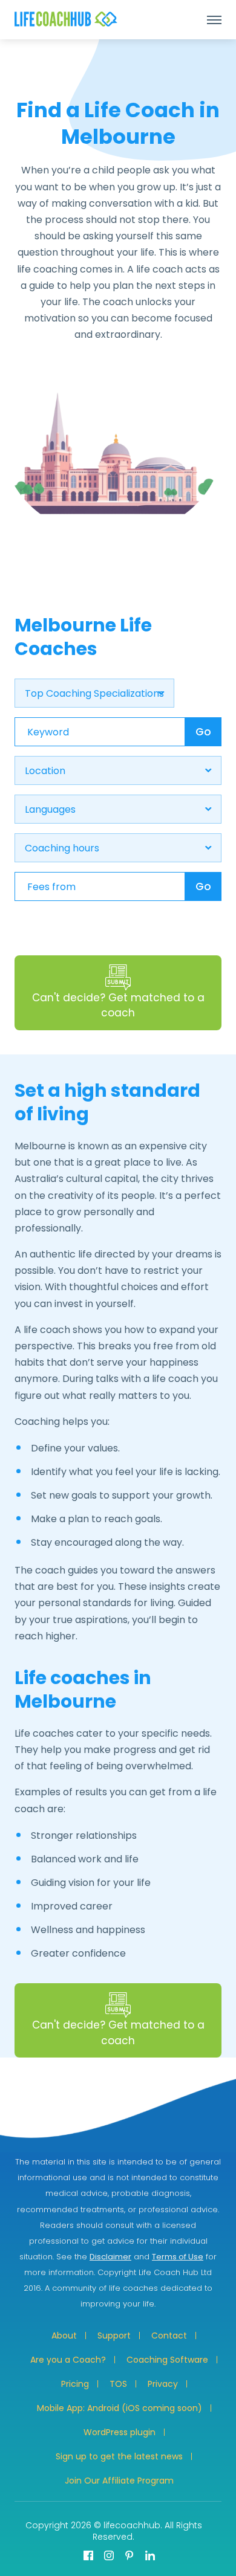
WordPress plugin (120, 2432)
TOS (118, 2384)
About (64, 2336)
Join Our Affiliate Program (119, 2481)
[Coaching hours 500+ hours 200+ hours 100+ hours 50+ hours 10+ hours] (118, 848)
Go (203, 732)
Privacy (163, 2384)
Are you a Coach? (68, 2360)
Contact (169, 2336)
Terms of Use (178, 2257)
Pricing (75, 2384)
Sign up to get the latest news (119, 2456)
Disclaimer (110, 2257)
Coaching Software (167, 2360)
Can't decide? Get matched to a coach (118, 1006)
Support (114, 2336)
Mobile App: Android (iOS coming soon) (120, 2408)
